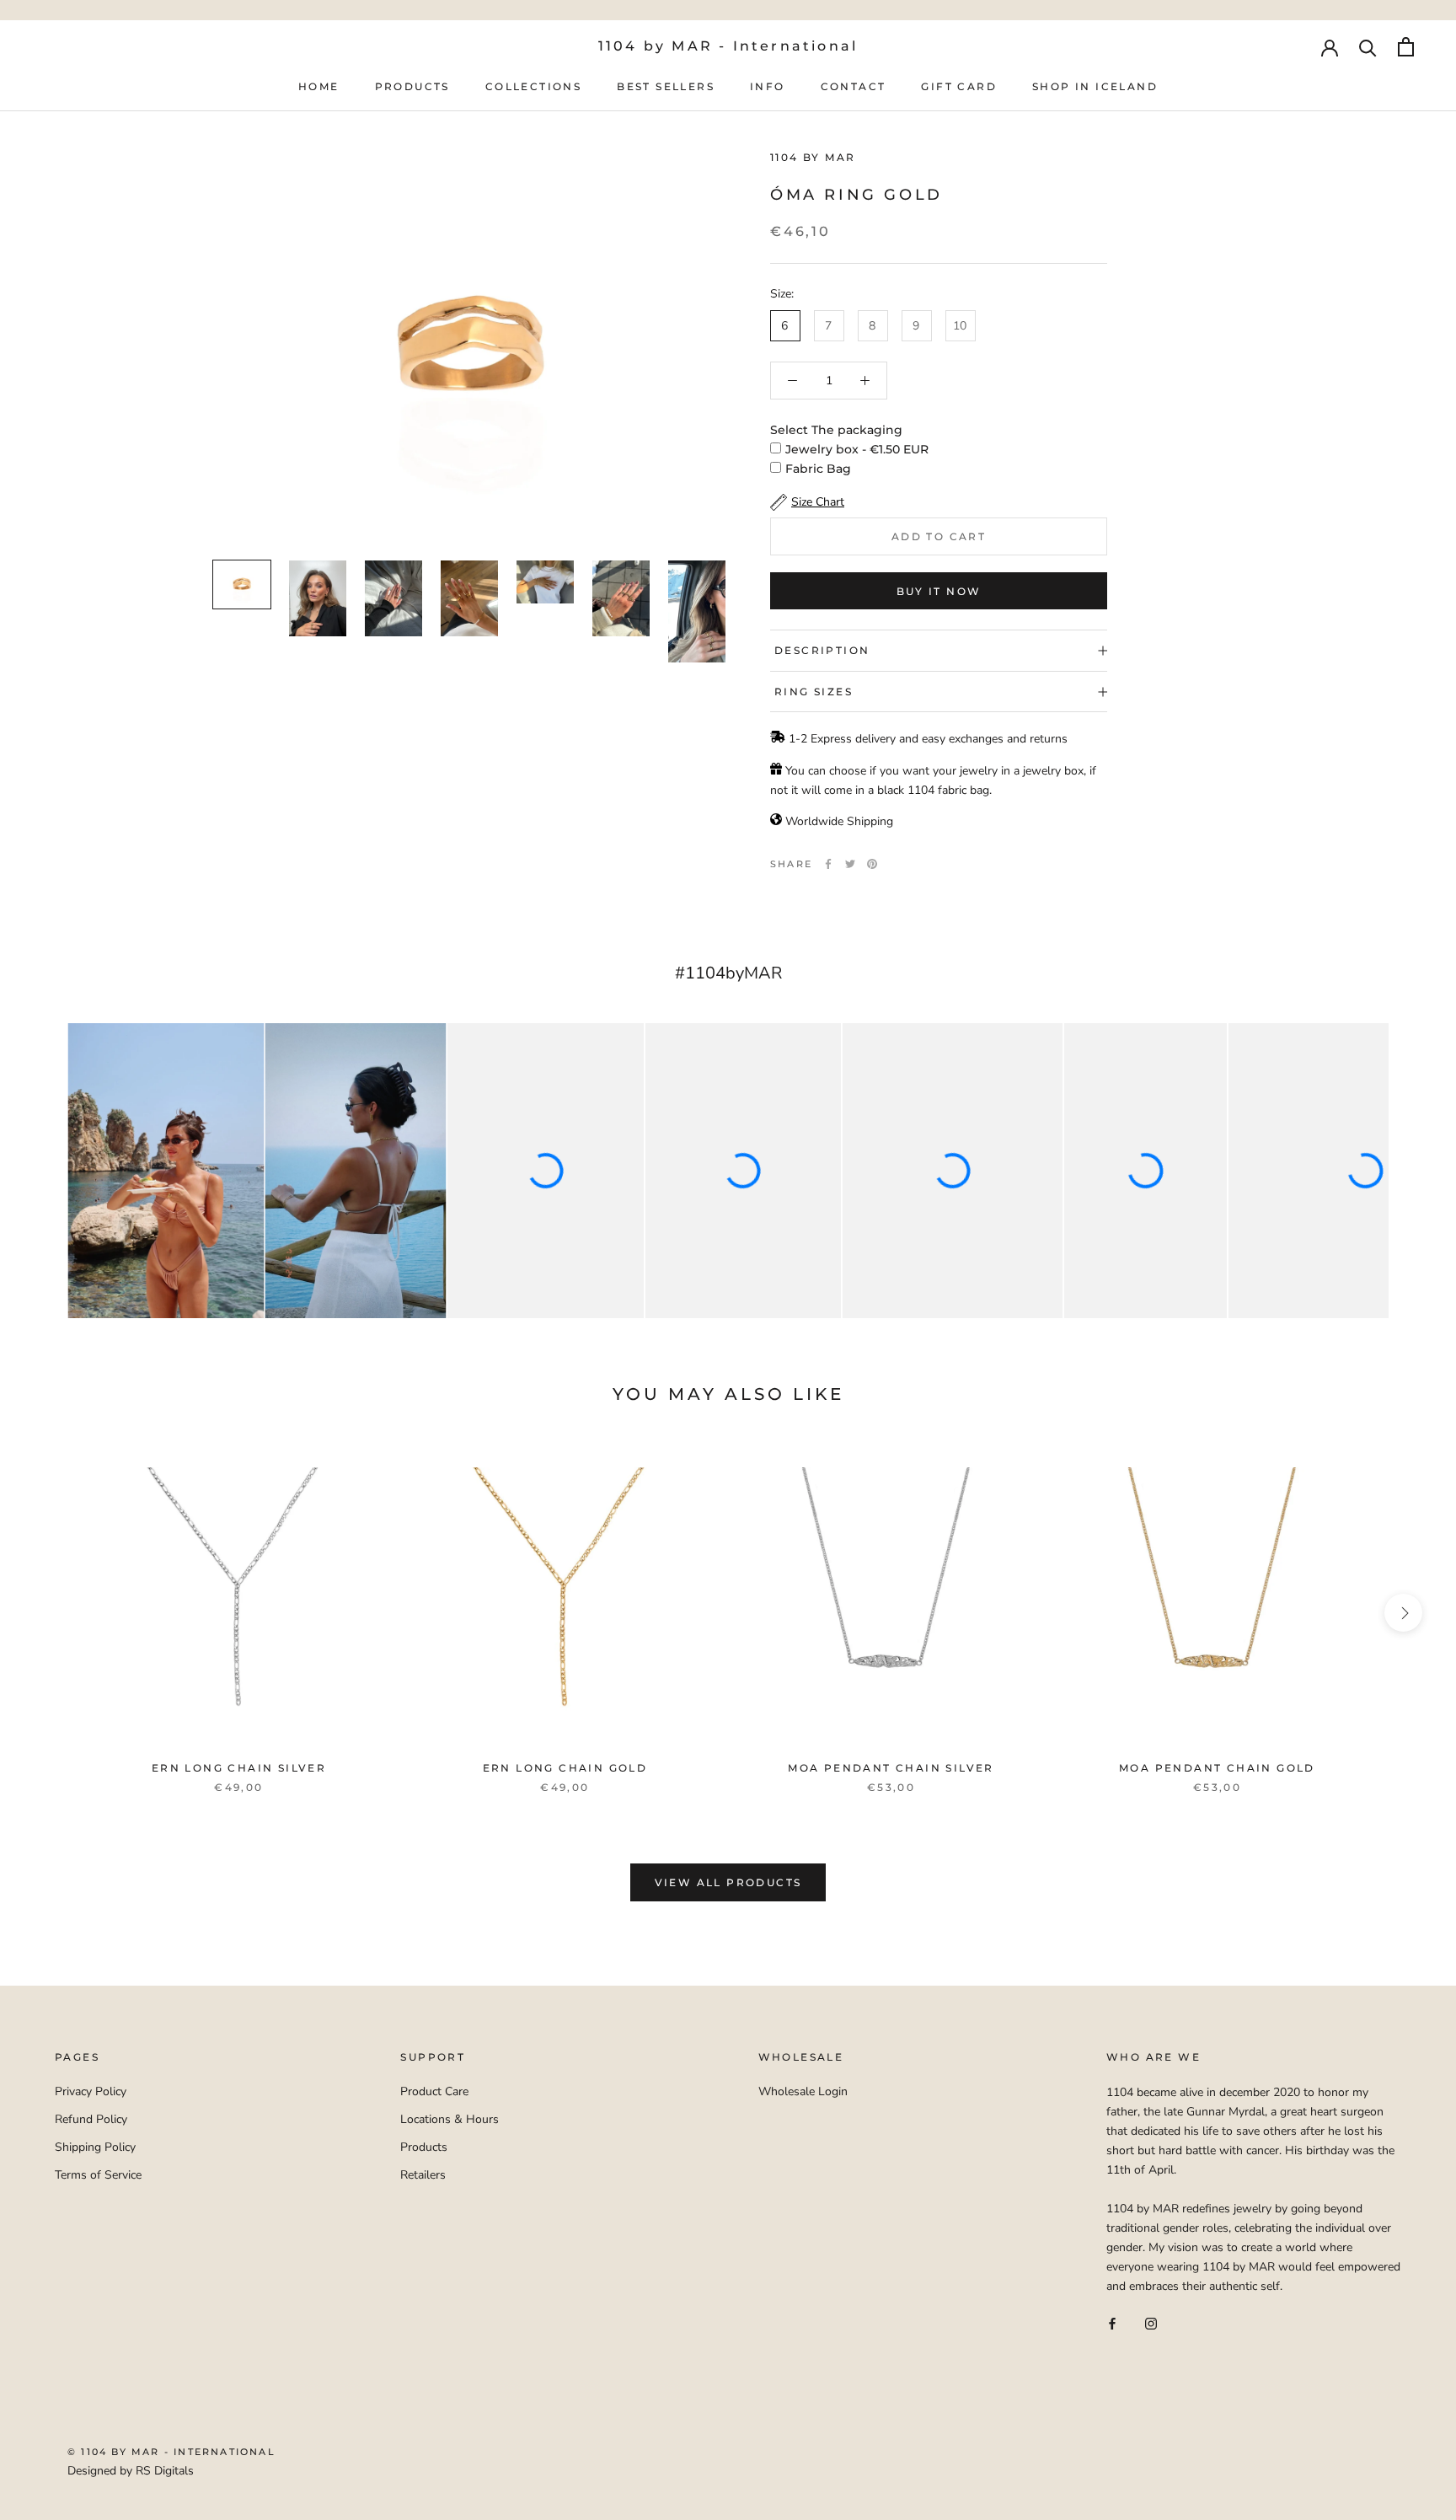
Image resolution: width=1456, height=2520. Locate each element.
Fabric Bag (818, 469)
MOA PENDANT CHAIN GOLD (1217, 1768)
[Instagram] (1151, 2322)
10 (960, 326)
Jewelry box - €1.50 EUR (857, 449)
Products (412, 86)
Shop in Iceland (1095, 86)
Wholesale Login (803, 2091)
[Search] (1368, 47)
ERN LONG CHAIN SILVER (239, 1768)
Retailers (423, 2175)
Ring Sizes (814, 692)
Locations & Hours (450, 2119)
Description (822, 650)
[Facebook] (828, 864)
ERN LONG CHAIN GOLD (565, 1768)
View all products (728, 1882)
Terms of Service (98, 2175)
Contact (854, 86)
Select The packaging (836, 430)
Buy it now (939, 591)
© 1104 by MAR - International (171, 2452)
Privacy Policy (91, 2091)
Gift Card (959, 86)
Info (768, 86)
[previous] (53, 1613)
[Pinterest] (872, 864)
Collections (533, 86)
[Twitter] (850, 864)
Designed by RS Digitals (131, 2471)
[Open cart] (1406, 47)
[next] (1403, 1613)
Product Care (434, 2091)
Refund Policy (91, 2119)
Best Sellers (666, 86)
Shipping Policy (95, 2147)
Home (319, 86)
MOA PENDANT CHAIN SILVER (891, 1768)
